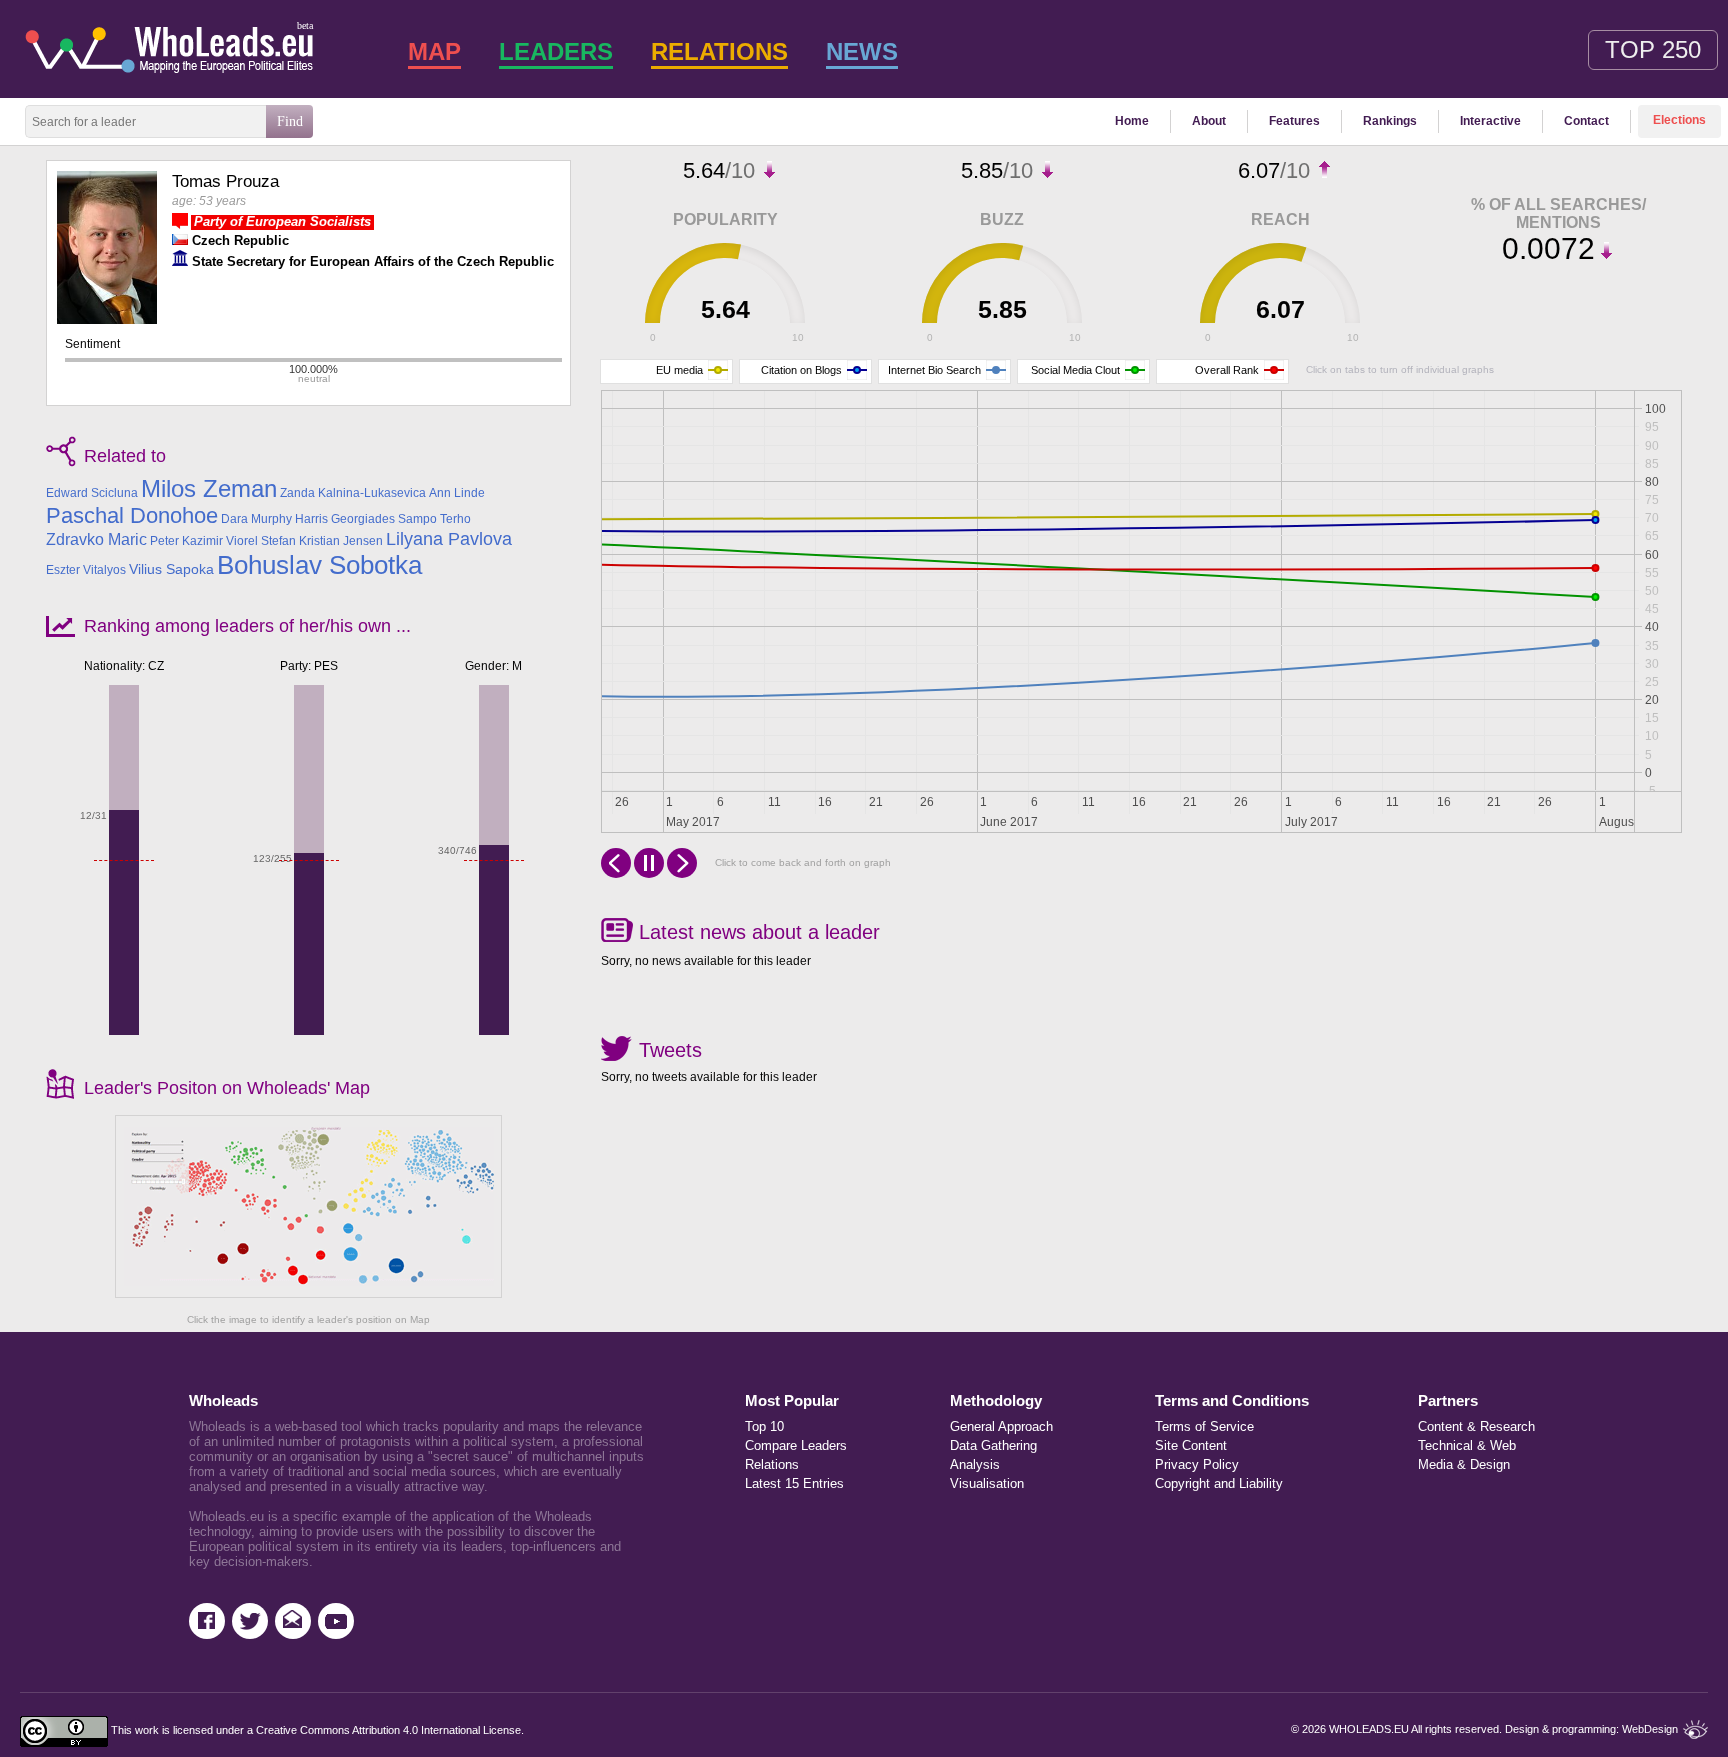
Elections (1679, 120)
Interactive (1490, 121)
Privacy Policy (1197, 1464)
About (1209, 121)
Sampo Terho (434, 519)
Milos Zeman (209, 488)
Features (1294, 121)
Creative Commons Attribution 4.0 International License (388, 1731)
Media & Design (1464, 1464)
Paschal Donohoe (132, 515)
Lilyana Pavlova (449, 539)
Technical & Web (1467, 1445)
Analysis (975, 1464)
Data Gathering (993, 1445)
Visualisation (987, 1483)
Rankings (1390, 121)
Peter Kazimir (186, 541)
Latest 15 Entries (794, 1483)
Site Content (1191, 1445)
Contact (1586, 121)
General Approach (1001, 1426)
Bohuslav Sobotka (319, 565)
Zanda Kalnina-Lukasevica (353, 493)
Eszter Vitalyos (86, 570)
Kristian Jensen (341, 541)
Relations (772, 1464)
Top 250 (1653, 49)
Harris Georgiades (345, 519)
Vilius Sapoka (171, 569)
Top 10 (764, 1426)
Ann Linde (457, 493)
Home (1132, 121)
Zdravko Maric (96, 539)
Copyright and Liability (1219, 1483)
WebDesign (1650, 1729)
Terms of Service (1204, 1426)
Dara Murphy (256, 519)
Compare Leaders (796, 1445)
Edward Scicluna (92, 493)
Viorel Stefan (261, 541)
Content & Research (1476, 1426)
